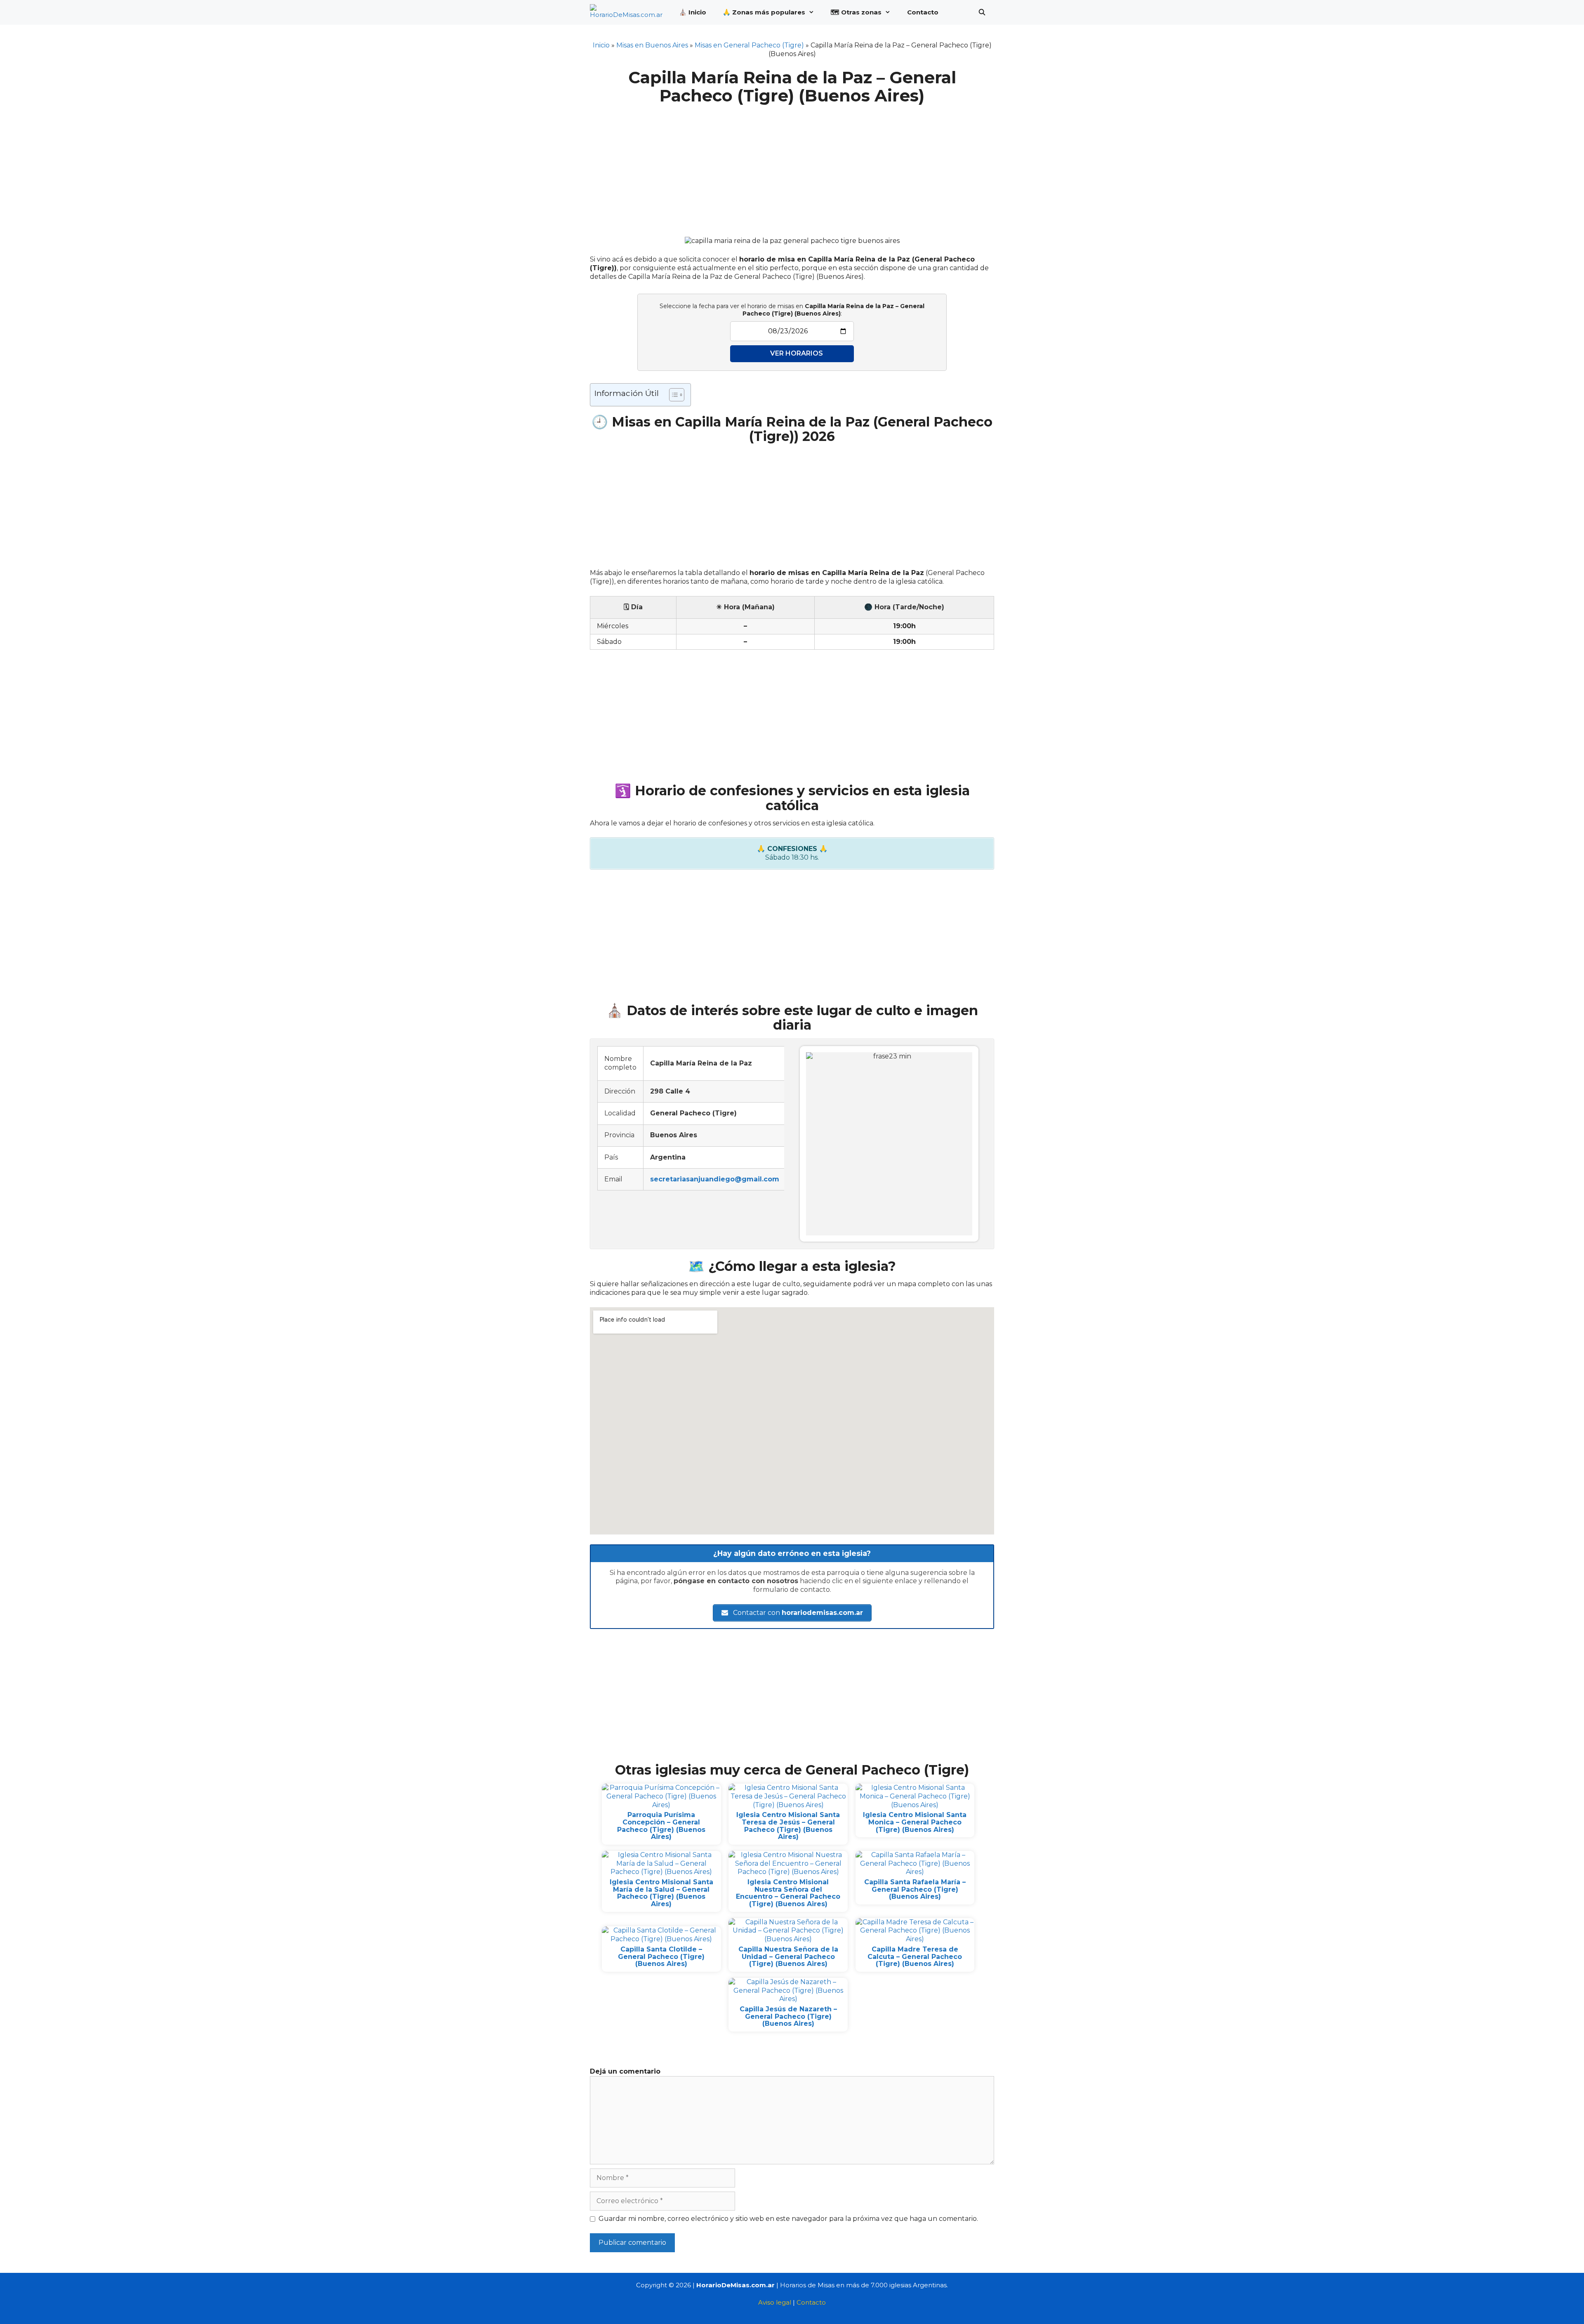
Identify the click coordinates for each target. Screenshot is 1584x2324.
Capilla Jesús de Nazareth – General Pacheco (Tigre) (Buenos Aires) (788, 2016)
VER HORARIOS (797, 353)
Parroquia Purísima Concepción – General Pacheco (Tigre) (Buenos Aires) (661, 1826)
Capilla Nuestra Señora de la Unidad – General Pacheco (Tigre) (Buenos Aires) (788, 1956)
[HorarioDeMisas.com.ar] (628, 12)
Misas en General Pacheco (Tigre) (749, 45)
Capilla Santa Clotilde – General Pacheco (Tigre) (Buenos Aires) (661, 1956)
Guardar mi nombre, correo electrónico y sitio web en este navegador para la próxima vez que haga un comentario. (788, 2219)
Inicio (601, 45)
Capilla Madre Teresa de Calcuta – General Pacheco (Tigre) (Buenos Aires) (915, 1956)
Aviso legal (775, 2302)
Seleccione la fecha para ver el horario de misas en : (792, 310)
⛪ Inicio (693, 12)
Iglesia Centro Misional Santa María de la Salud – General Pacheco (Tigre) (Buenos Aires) (661, 1893)
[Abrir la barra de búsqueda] (982, 12)
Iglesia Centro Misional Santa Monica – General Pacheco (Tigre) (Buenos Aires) (915, 1822)
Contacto (923, 12)
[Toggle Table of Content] (673, 395)
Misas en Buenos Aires (652, 45)
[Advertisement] (792, 166)
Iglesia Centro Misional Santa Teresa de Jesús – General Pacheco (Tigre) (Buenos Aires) (788, 1826)
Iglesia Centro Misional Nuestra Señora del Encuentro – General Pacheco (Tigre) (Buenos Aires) (788, 1893)
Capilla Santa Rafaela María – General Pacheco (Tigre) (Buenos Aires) (915, 1889)
